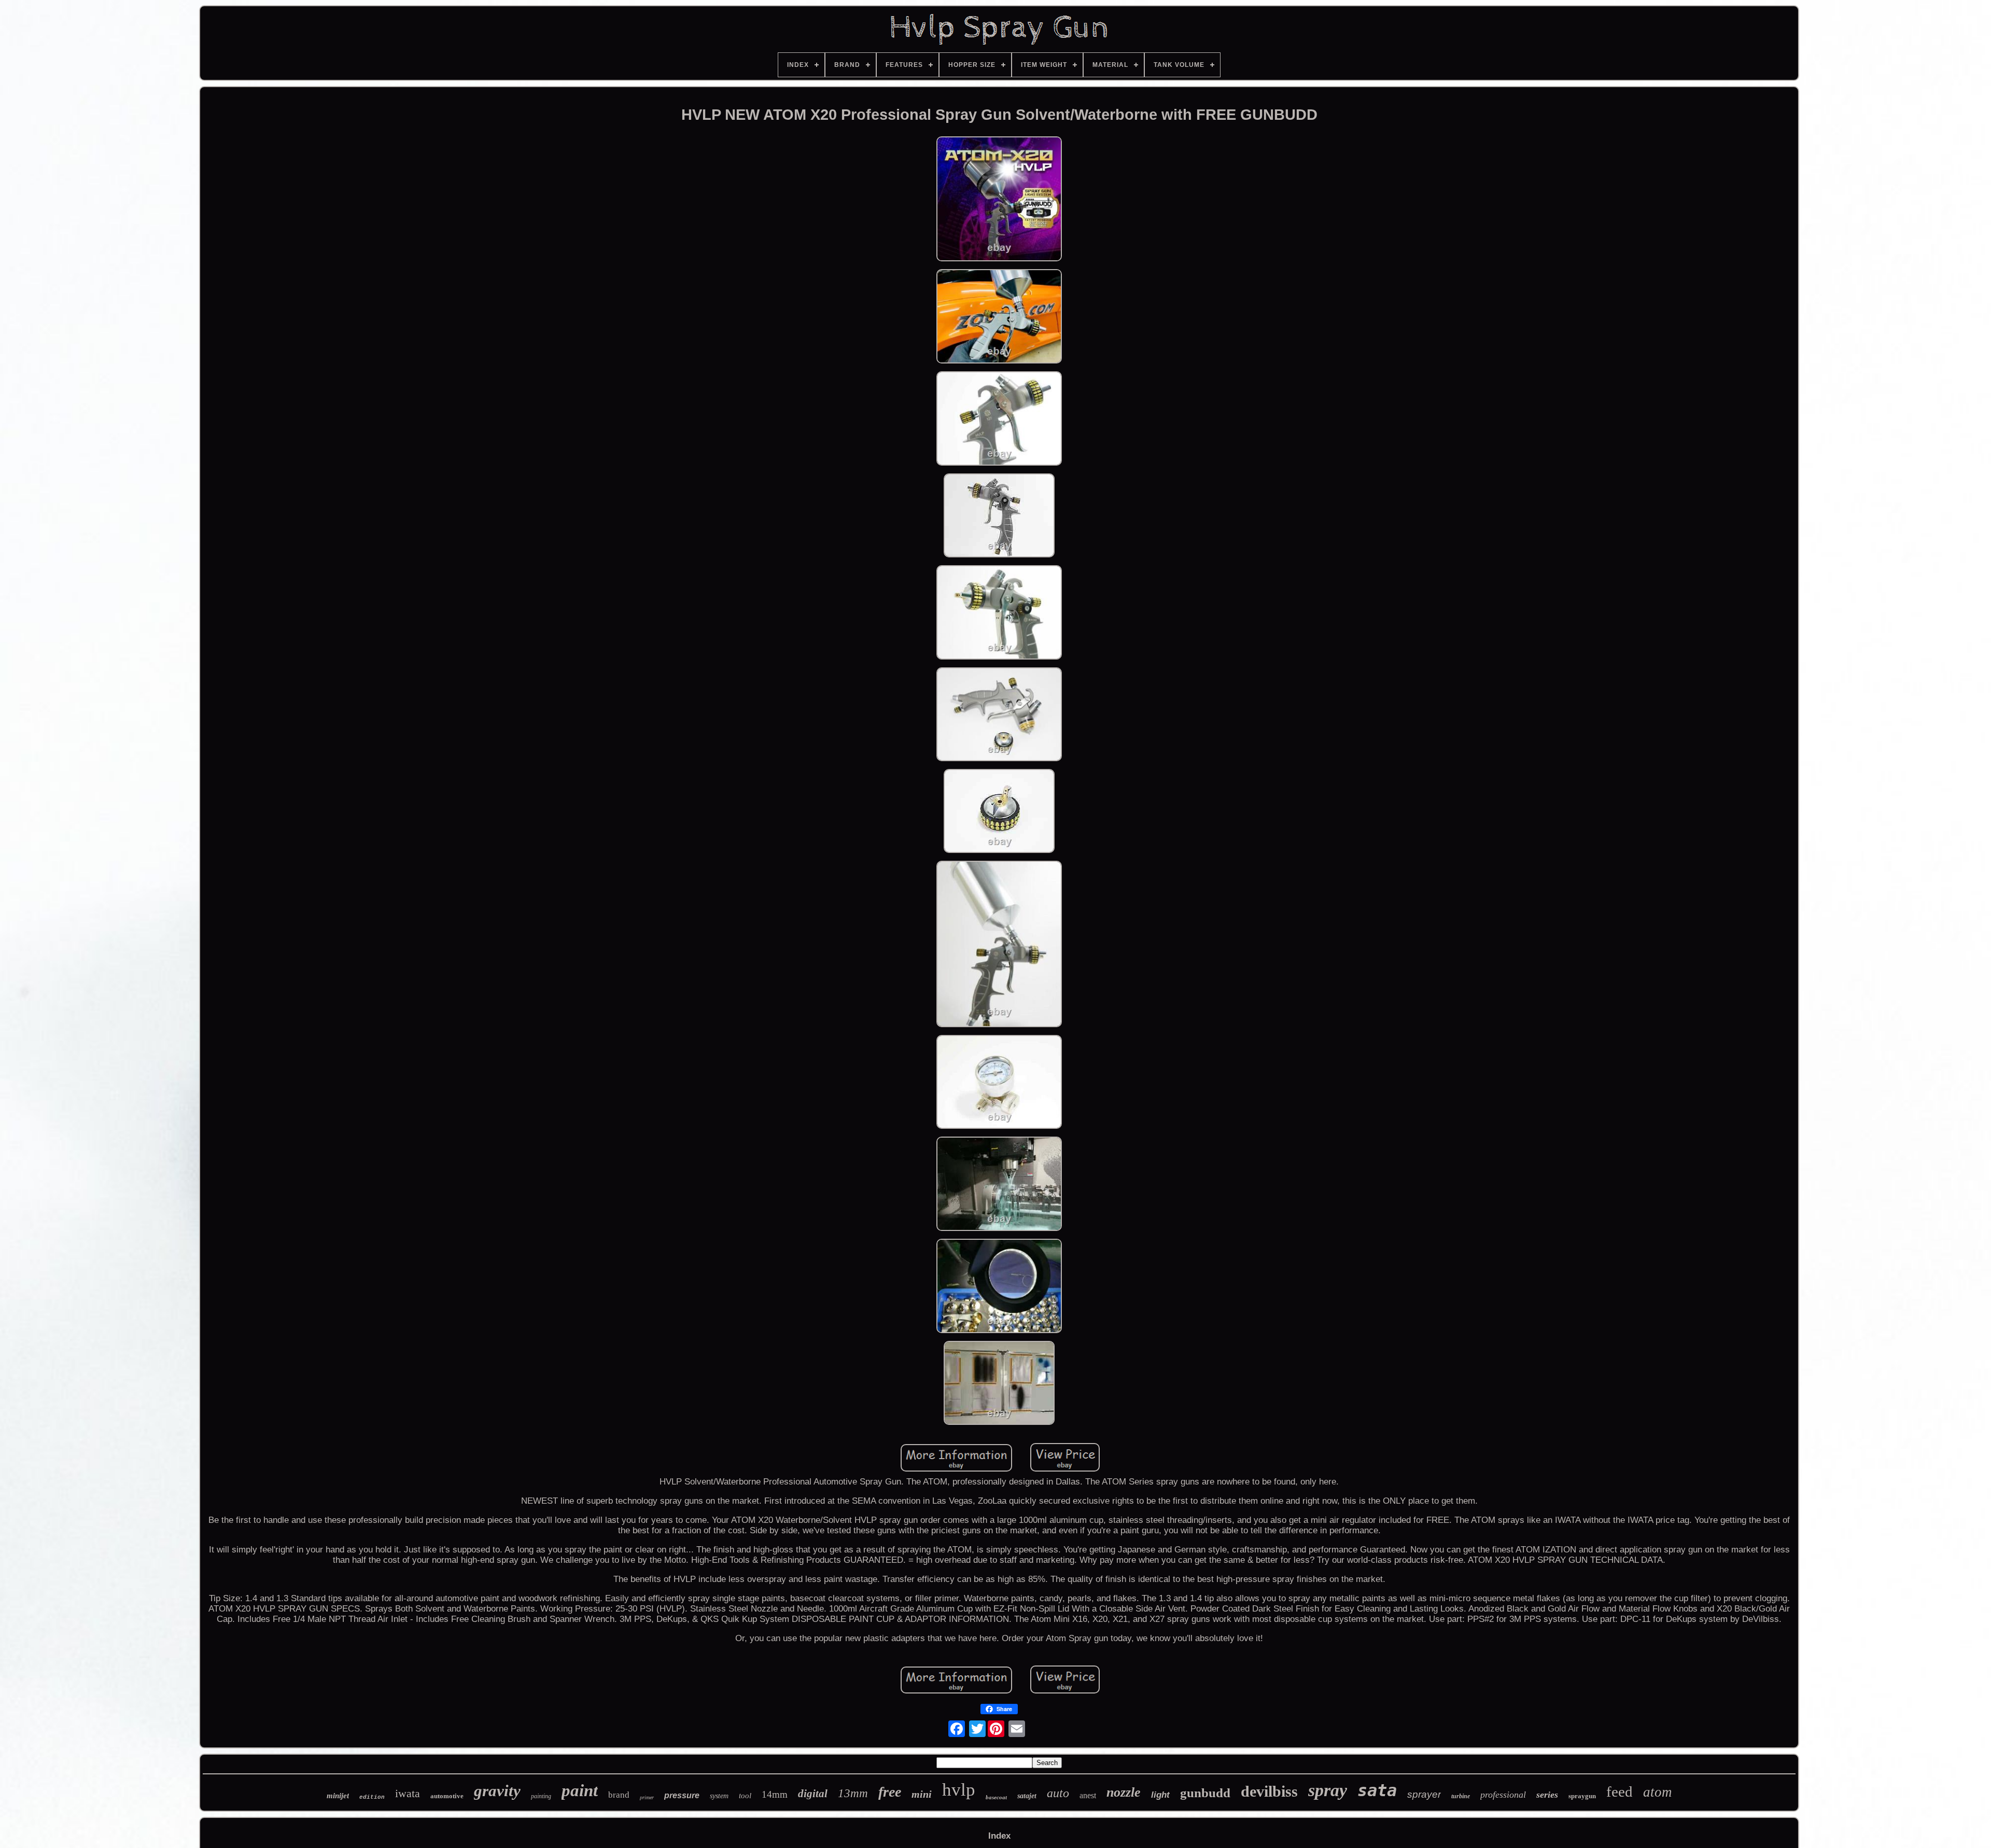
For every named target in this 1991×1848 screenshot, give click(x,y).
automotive (447, 1796)
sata (1377, 1790)
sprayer (1424, 1794)
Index (999, 1836)
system (719, 1796)
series (1547, 1795)
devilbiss (1269, 1791)
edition (372, 1797)
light (1160, 1795)
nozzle (1124, 1792)
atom (1658, 1792)
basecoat (996, 1797)
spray (1328, 1790)
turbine (1461, 1796)
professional (1503, 1795)
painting (541, 1796)
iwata (408, 1793)
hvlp (959, 1790)
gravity (497, 1791)
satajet (1027, 1796)
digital (813, 1794)
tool (745, 1796)
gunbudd (1205, 1793)
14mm (775, 1794)
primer (647, 1797)
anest (1088, 1795)
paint (580, 1790)
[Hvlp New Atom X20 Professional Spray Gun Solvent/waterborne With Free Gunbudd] (999, 200)
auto (1058, 1793)
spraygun (1582, 1796)
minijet (338, 1796)
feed (1620, 1791)
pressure (682, 1795)
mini (922, 1794)
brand (619, 1795)
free (890, 1792)
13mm (853, 1793)
